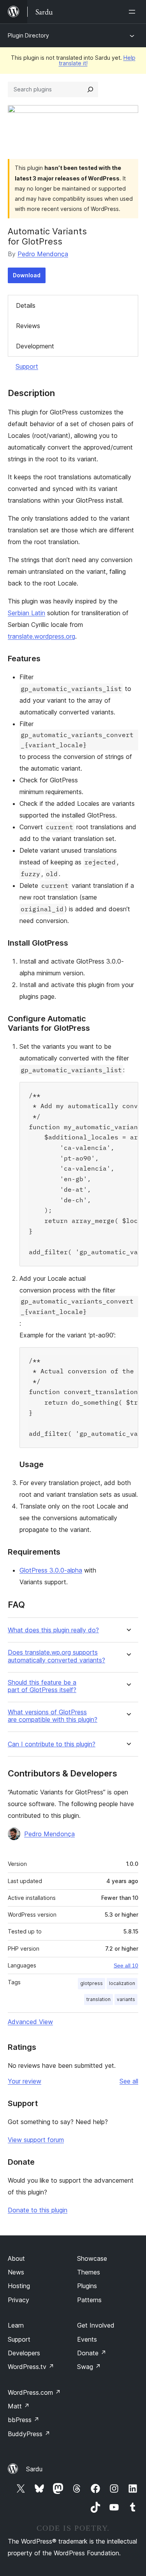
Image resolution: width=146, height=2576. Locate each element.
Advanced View (30, 2022)
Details (26, 305)
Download (27, 275)
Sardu (34, 2469)
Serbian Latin (26, 613)
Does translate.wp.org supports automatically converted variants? (56, 1656)
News (16, 2272)
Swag (89, 2367)
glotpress (91, 1983)
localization (122, 1983)
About (16, 2258)
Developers (24, 2353)
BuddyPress (29, 2434)
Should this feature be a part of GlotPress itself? (42, 1686)
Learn (16, 2325)
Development (35, 346)
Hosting (19, 2286)
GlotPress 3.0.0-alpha (51, 1570)
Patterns (89, 2300)
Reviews (28, 326)
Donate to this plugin (38, 2210)
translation (99, 1999)
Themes (89, 2272)
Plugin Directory (28, 35)
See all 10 (126, 1965)
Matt (19, 2406)
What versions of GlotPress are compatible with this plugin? (53, 1716)
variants (126, 1999)
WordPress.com (34, 2392)
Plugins (87, 2286)
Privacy (18, 2300)
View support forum (36, 2140)
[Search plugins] (90, 89)
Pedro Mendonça (43, 254)
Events (87, 2339)
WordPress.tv (31, 2367)
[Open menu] (134, 12)
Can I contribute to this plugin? (52, 1744)
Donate (92, 2353)
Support (27, 366)
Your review (25, 2081)
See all (129, 2081)
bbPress (24, 2420)
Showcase (92, 2258)
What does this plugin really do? (53, 1630)
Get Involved (96, 2325)
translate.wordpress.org (41, 636)
